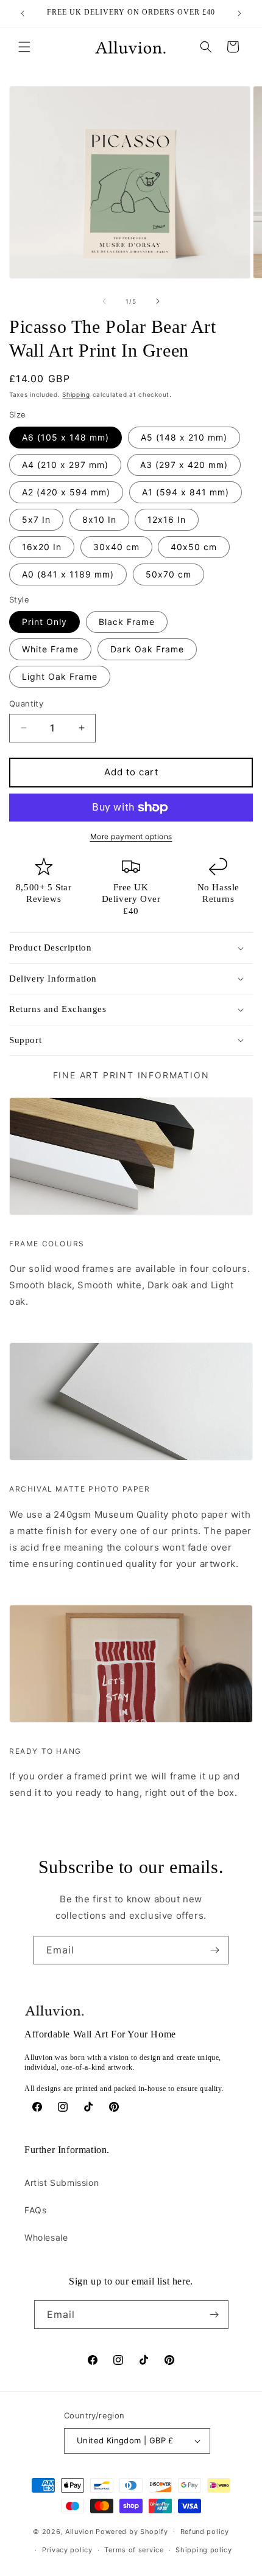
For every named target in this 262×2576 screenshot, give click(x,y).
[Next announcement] (239, 13)
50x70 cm (168, 574)
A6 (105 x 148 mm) (65, 437)
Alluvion (80, 2531)
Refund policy (205, 2532)
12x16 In (167, 519)
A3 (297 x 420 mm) (184, 465)
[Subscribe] (214, 1950)
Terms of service (134, 2550)
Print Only (44, 622)
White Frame (50, 649)
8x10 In (99, 519)
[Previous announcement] (23, 13)
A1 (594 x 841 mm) (186, 492)
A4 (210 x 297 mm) (65, 465)
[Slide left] (104, 301)
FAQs (35, 2210)
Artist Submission (62, 2183)
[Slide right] (158, 301)
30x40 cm (116, 547)
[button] (24, 47)
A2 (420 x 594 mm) (66, 492)
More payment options (131, 836)
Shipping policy (204, 2550)
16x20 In (42, 547)
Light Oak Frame (60, 676)
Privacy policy (67, 2550)
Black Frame (127, 622)
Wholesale (46, 2237)
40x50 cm (194, 547)
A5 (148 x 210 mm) (184, 437)
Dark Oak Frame (147, 649)
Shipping (76, 394)
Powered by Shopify (132, 2531)
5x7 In (36, 519)
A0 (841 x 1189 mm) (68, 574)
